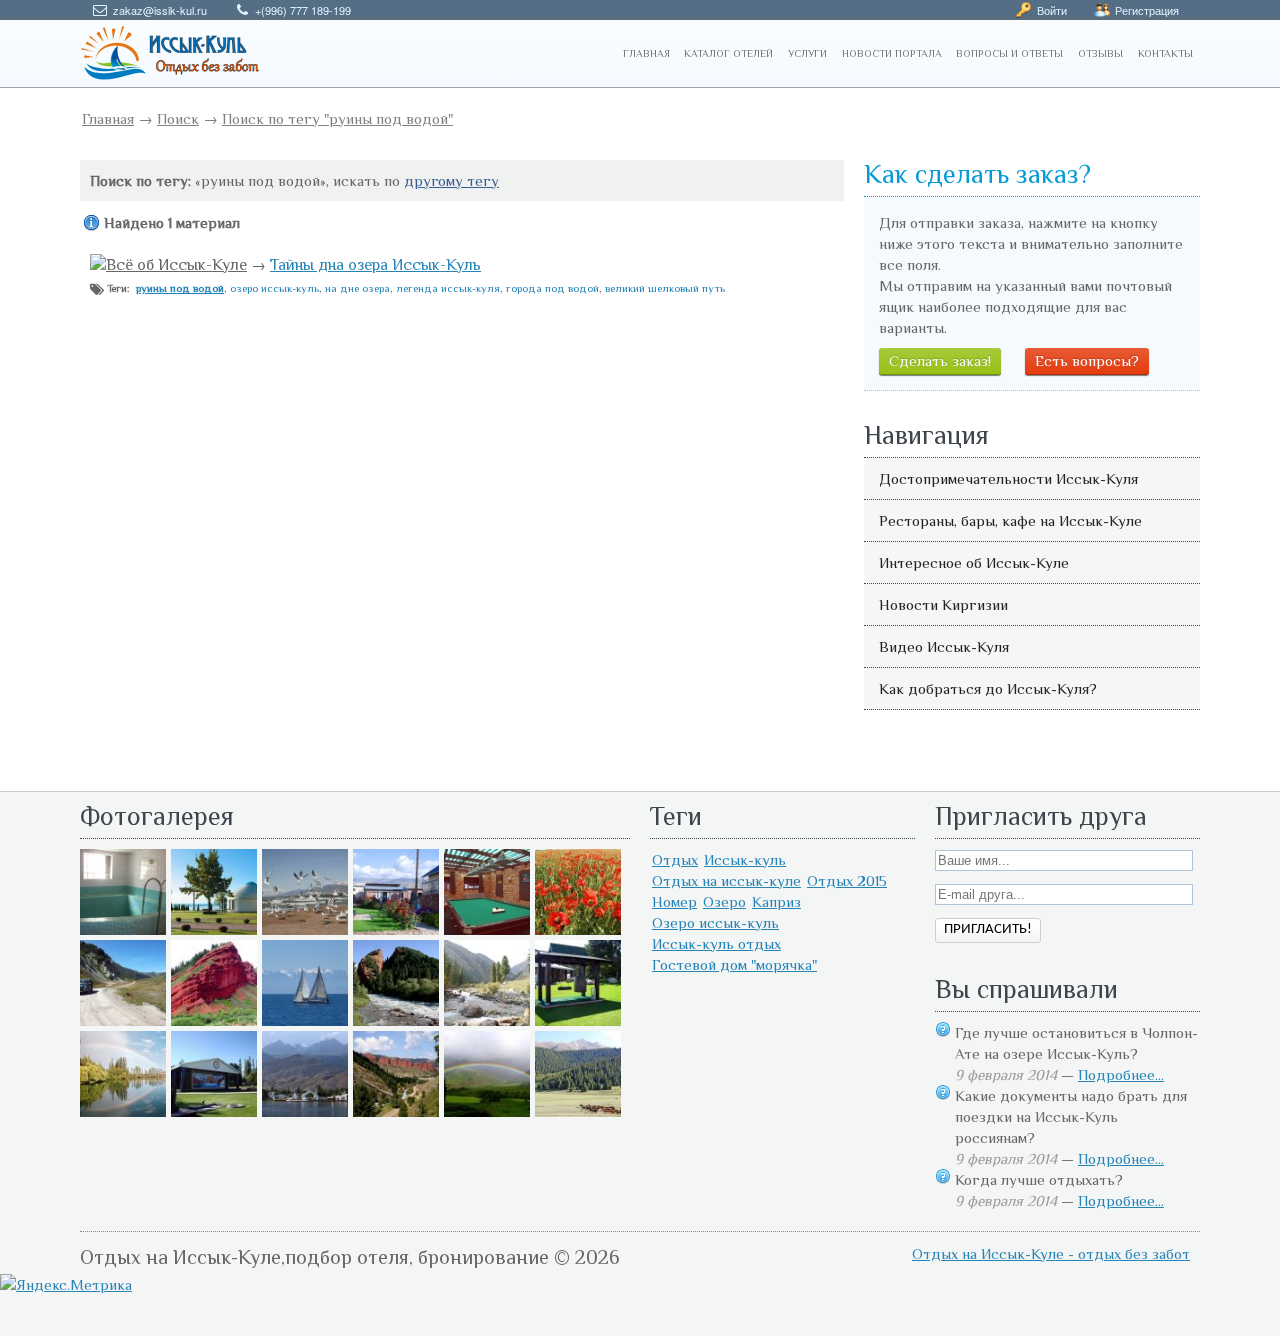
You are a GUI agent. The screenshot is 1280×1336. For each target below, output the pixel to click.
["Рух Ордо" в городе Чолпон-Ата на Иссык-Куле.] (214, 929)
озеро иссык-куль (274, 288)
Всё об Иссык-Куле (176, 265)
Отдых (675, 859)
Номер (674, 901)
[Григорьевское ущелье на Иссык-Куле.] (578, 1111)
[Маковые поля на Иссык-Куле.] (578, 929)
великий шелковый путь (665, 288)
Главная (108, 118)
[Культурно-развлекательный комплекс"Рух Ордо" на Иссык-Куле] (578, 1020)
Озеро (724, 901)
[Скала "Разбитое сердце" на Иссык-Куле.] (396, 1020)
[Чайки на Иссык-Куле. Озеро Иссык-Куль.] (305, 929)
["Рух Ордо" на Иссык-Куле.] (214, 1111)
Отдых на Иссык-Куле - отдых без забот (1051, 1253)
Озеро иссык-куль (715, 922)
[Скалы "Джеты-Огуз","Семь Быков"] (396, 1111)
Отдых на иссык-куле (726, 880)
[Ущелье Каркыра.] (123, 1020)
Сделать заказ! (940, 360)
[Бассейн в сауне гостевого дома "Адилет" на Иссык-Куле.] (123, 929)
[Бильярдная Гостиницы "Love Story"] (487, 929)
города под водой (552, 288)
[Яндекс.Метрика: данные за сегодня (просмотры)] (66, 1284)
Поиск (178, 118)
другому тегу (451, 180)
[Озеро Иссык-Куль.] (305, 1020)
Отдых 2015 (847, 880)
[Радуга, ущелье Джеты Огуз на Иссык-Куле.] (487, 1111)
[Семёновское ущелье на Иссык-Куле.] (487, 1020)
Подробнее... (1121, 1074)
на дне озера (357, 288)
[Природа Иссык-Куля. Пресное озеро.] (123, 1111)
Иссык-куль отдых (716, 943)
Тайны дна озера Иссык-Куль (375, 265)
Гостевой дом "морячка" (734, 964)
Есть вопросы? (1087, 360)
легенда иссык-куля (448, 288)
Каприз (776, 901)
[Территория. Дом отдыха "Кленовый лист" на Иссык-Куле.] (396, 929)
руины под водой (180, 288)
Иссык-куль (745, 859)
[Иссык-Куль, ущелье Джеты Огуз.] (214, 1020)
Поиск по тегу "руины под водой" (337, 118)
